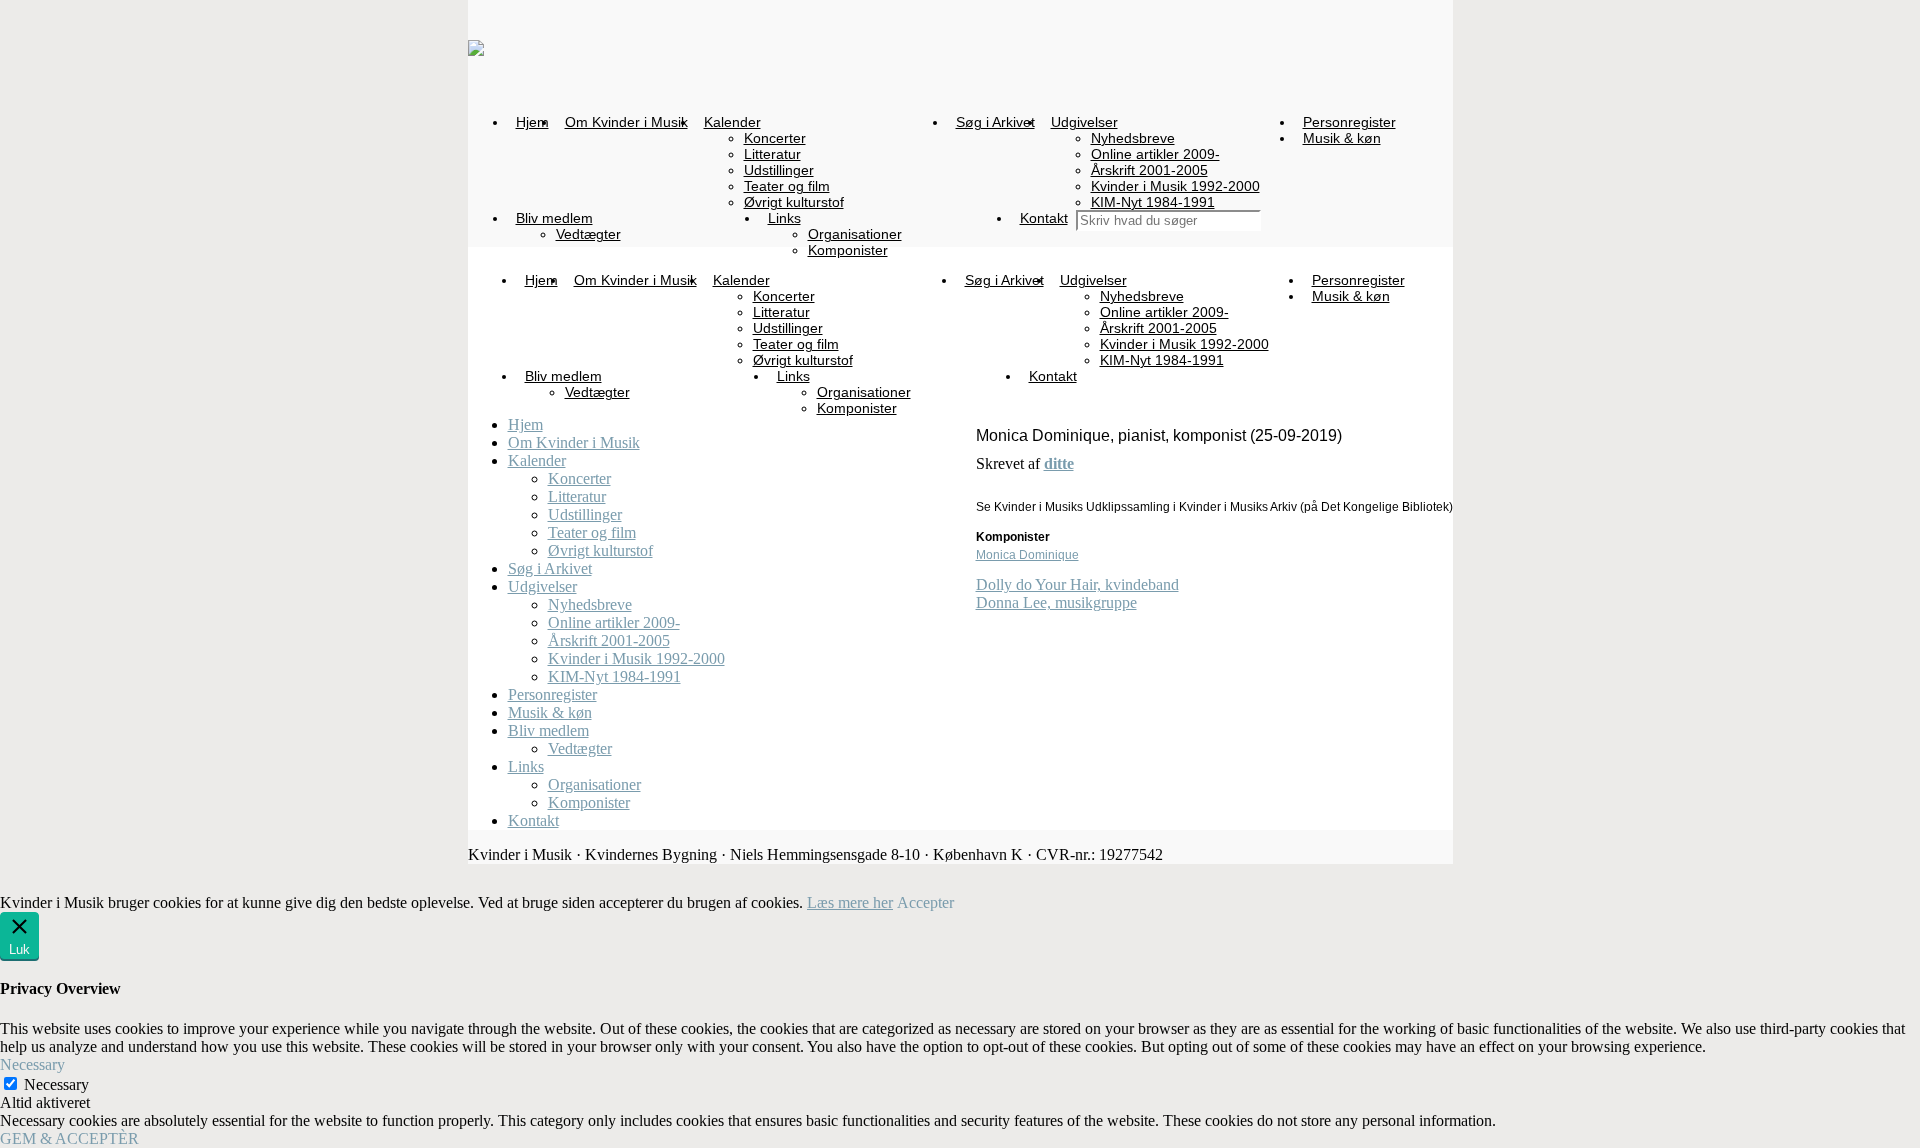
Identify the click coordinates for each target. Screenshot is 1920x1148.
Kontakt (533, 820)
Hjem (525, 424)
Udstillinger (585, 514)
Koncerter (579, 478)
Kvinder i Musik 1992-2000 (636, 658)
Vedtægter (580, 748)
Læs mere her (850, 902)
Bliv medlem (548, 730)
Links (526, 766)
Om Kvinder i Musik (574, 442)
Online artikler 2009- (614, 622)
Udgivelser (542, 586)
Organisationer (594, 784)
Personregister (552, 694)
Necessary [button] (32, 1064)
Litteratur (577, 496)
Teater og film (592, 532)
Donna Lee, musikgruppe (1056, 602)
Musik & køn (550, 712)
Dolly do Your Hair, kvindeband (1077, 584)
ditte (1059, 463)
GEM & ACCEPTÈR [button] (69, 1138)
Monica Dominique (1027, 555)
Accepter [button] (925, 902)
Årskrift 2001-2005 (609, 640)
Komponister (589, 802)
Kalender (537, 460)
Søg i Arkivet (550, 568)
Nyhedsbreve (590, 604)
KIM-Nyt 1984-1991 (614, 676)
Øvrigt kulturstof (600, 550)
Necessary (56, 1084)
